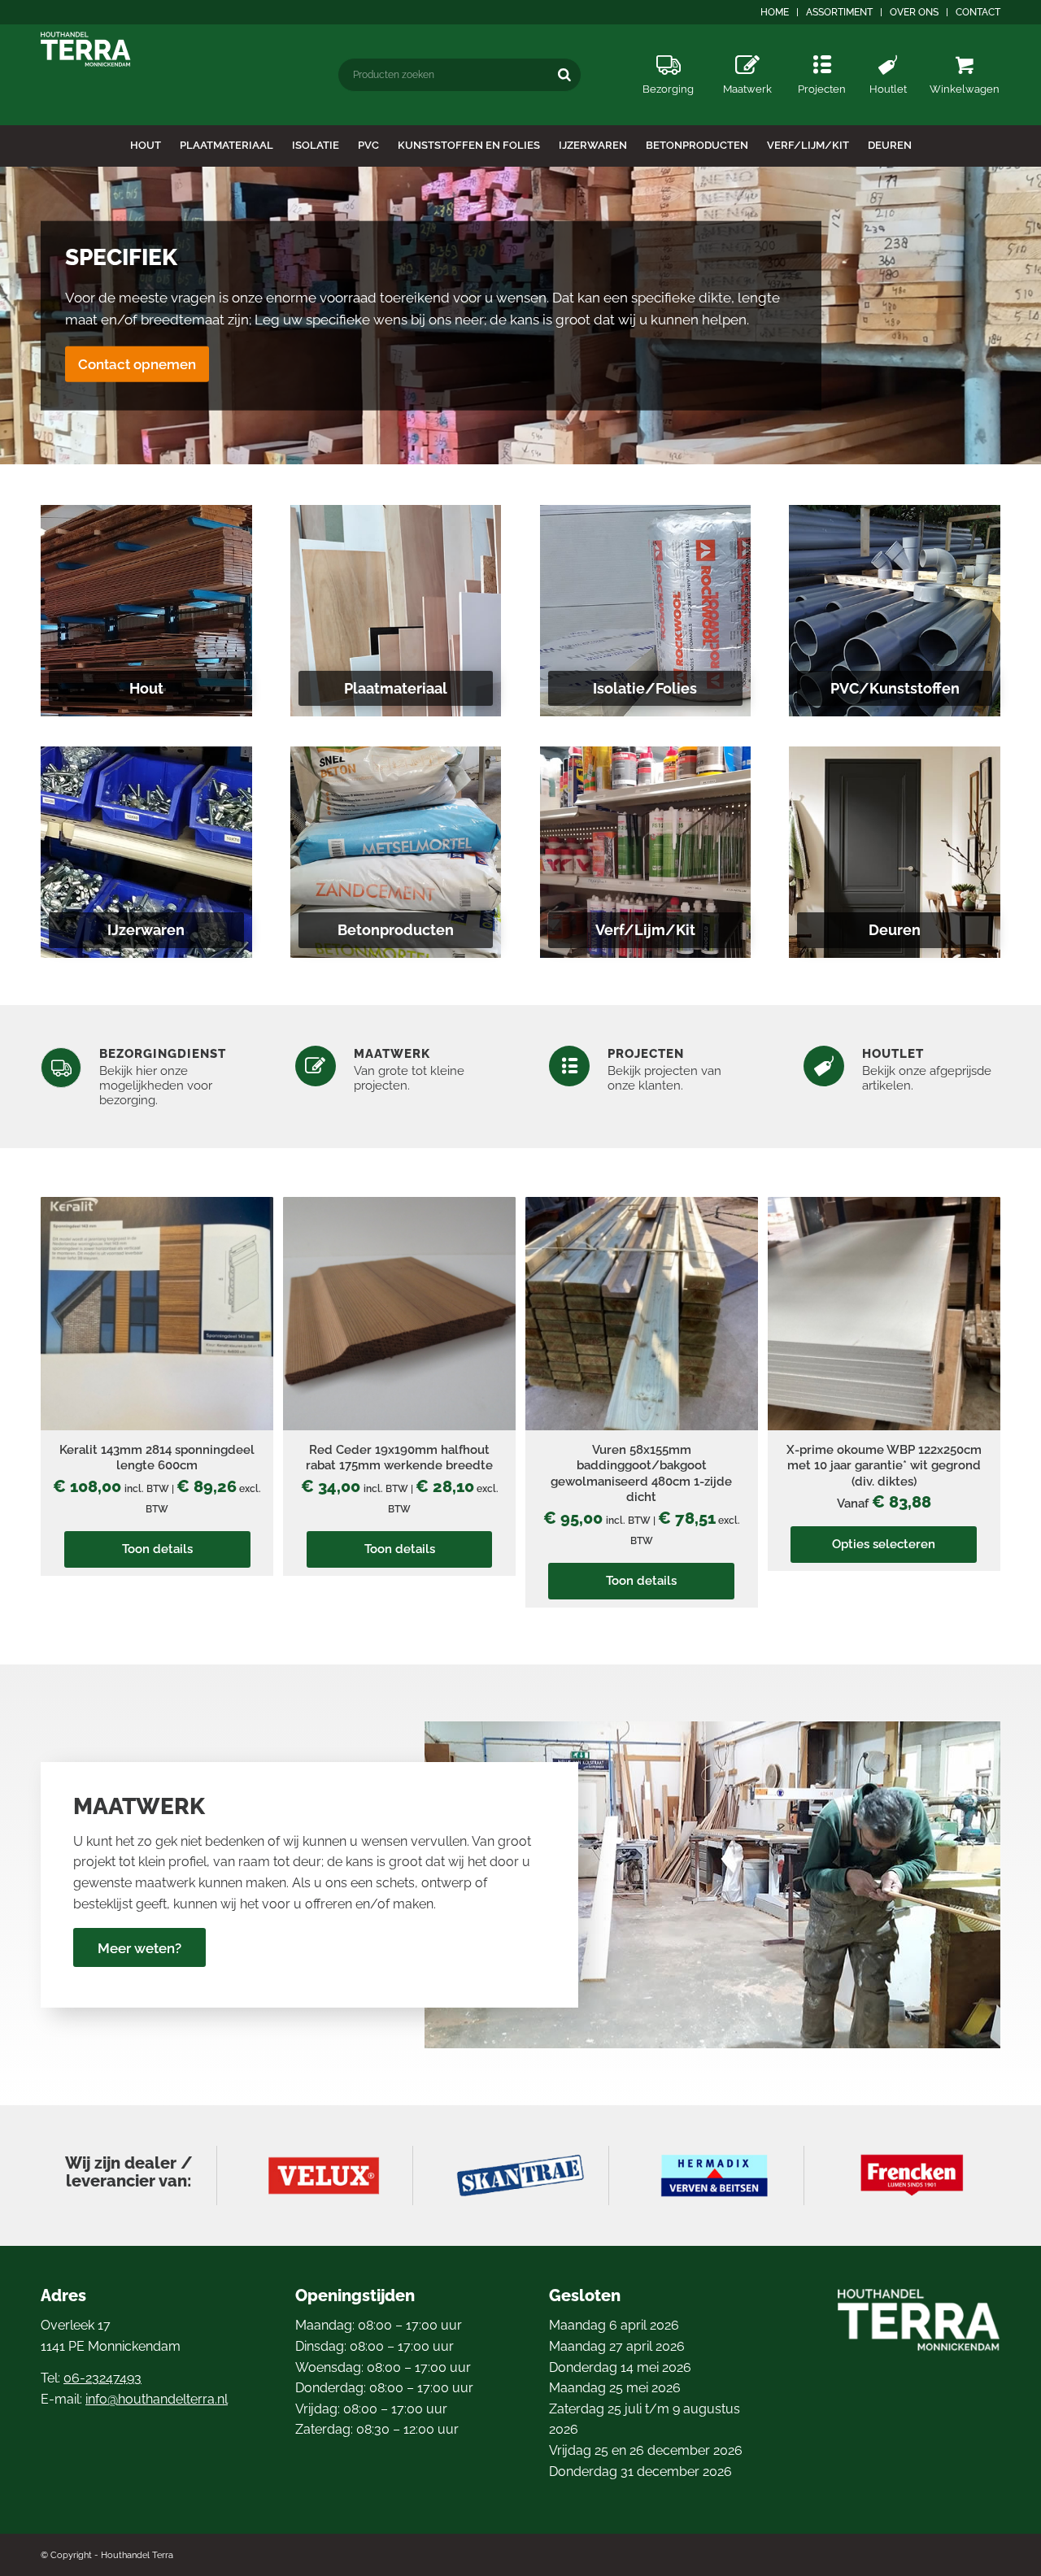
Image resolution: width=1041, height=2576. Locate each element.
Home (775, 12)
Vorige (14, 315)
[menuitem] (775, 12)
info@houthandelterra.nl (157, 2399)
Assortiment (839, 12)
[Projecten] (822, 49)
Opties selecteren (884, 1544)
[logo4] (86, 49)
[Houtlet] (888, 49)
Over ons (914, 12)
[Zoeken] (564, 74)
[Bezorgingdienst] (61, 1068)
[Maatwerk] (747, 49)
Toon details (157, 1549)
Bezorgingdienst (163, 1054)
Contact (978, 12)
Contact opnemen (137, 363)
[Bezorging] (668, 49)
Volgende (1027, 315)
